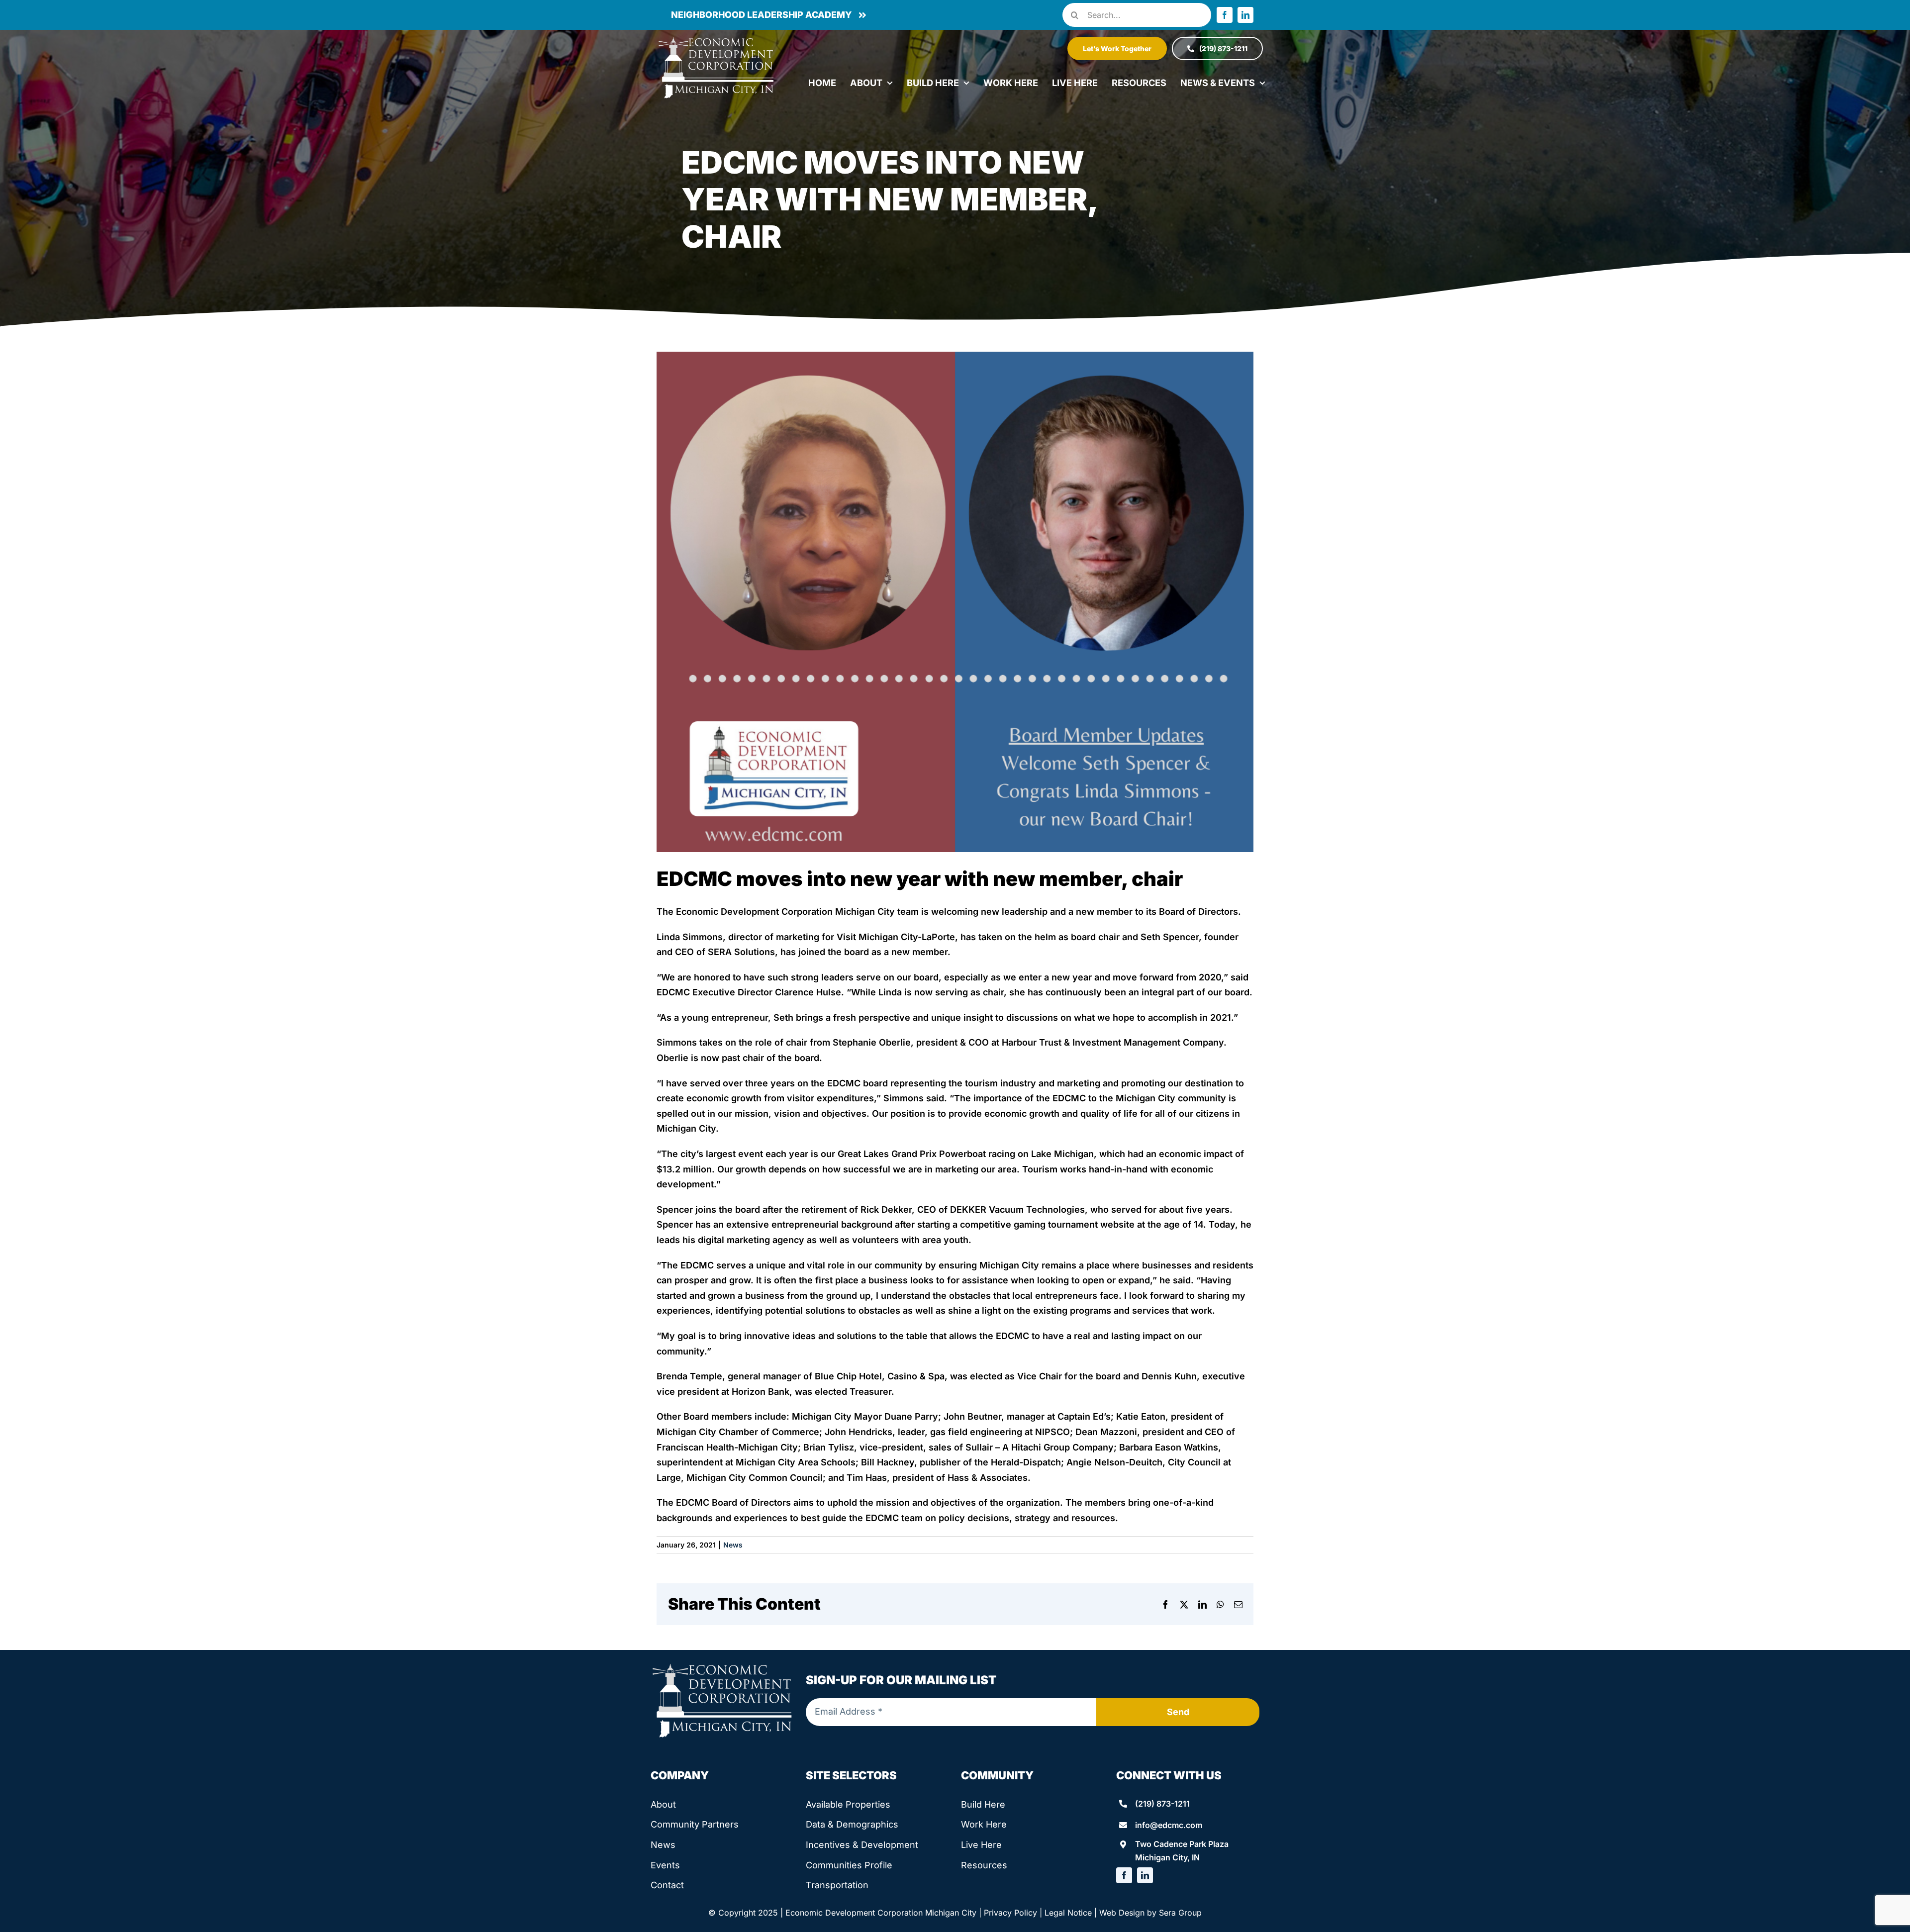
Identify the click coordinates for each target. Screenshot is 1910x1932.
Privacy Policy (1010, 1913)
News (733, 1545)
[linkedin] (1245, 15)
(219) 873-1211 (1162, 1804)
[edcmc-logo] (716, 40)
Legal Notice (1068, 1913)
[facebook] (1225, 15)
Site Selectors (851, 1775)
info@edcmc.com (1169, 1825)
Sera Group (1180, 1913)
